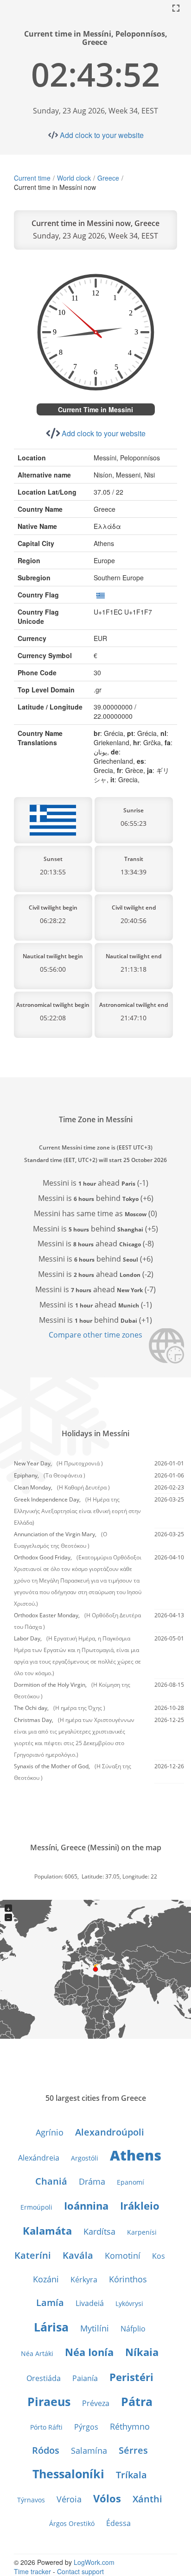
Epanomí (131, 2182)
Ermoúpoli (36, 2207)
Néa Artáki (37, 2353)
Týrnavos (31, 2500)
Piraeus (49, 2401)
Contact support (80, 2571)
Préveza (96, 2403)
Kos (159, 2256)
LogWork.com (94, 2562)
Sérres (133, 2450)
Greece (108, 178)
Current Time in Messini (95, 409)
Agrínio (50, 2132)
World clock (74, 178)
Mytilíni (95, 2328)
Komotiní (123, 2256)
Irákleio (140, 2205)
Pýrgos (86, 2427)
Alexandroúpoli (110, 2132)
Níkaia (142, 2352)
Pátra (137, 2401)
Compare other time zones (95, 1335)
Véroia (69, 2499)
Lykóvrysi (129, 2303)
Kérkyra (84, 2280)
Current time (32, 178)
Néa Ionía (89, 2352)
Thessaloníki (68, 2474)
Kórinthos (128, 2279)
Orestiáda (44, 2378)
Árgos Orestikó (72, 2523)
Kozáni (46, 2279)
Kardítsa (99, 2231)
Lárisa (51, 2327)
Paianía (85, 2378)
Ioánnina (86, 2205)
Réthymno (130, 2426)
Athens (136, 2155)
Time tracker (32, 2571)
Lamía (50, 2303)
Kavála (78, 2255)
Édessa (118, 2523)
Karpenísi (142, 2232)
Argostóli (85, 2158)
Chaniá (51, 2181)
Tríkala (131, 2475)
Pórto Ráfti (46, 2427)
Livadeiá (90, 2303)
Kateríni (33, 2255)
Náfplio (133, 2329)
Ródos (46, 2450)
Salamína (89, 2450)
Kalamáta (47, 2230)
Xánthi (147, 2499)
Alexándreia (39, 2158)
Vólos (107, 2498)
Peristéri (131, 2377)
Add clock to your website (102, 135)
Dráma (92, 2181)
